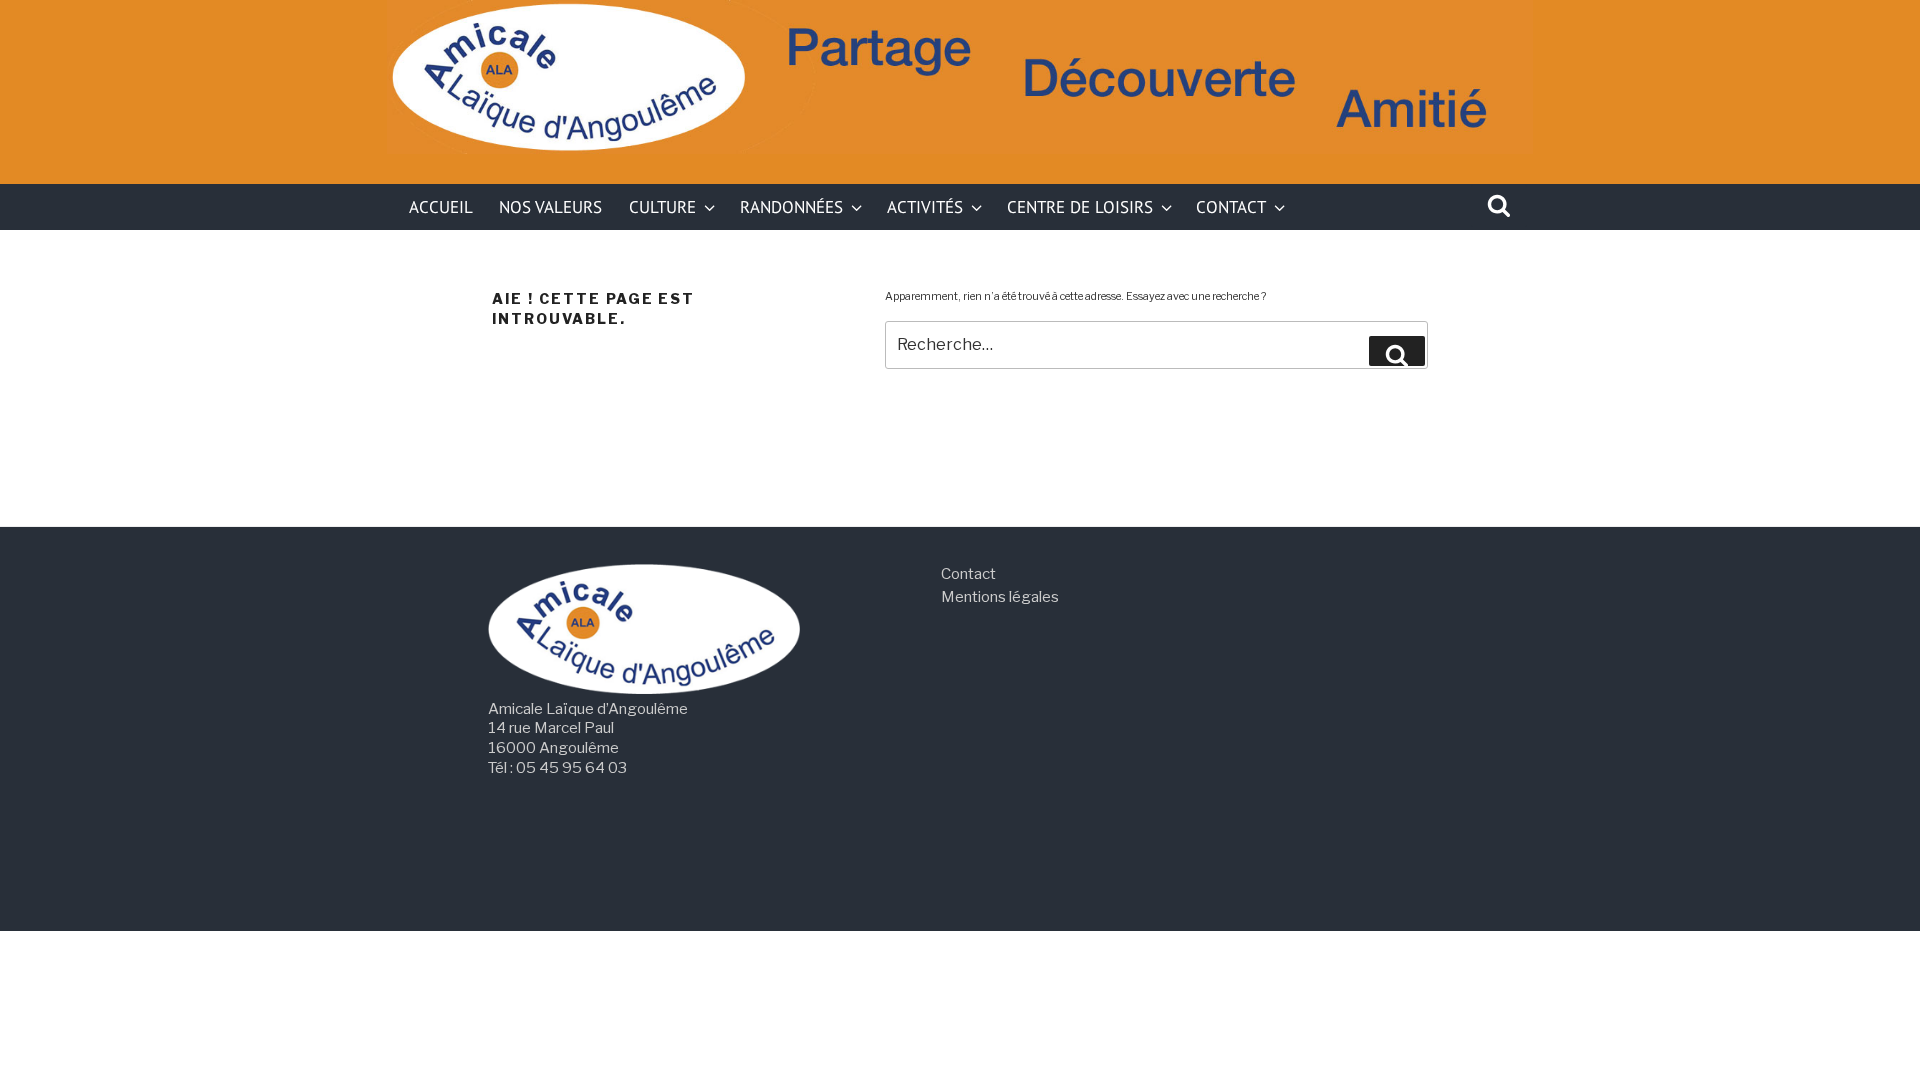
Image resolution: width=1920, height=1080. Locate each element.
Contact (1231, 206)
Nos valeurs (550, 206)
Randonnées (791, 206)
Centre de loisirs (1080, 206)
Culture (662, 206)
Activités (925, 206)
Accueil (441, 206)
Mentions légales (1000, 596)
